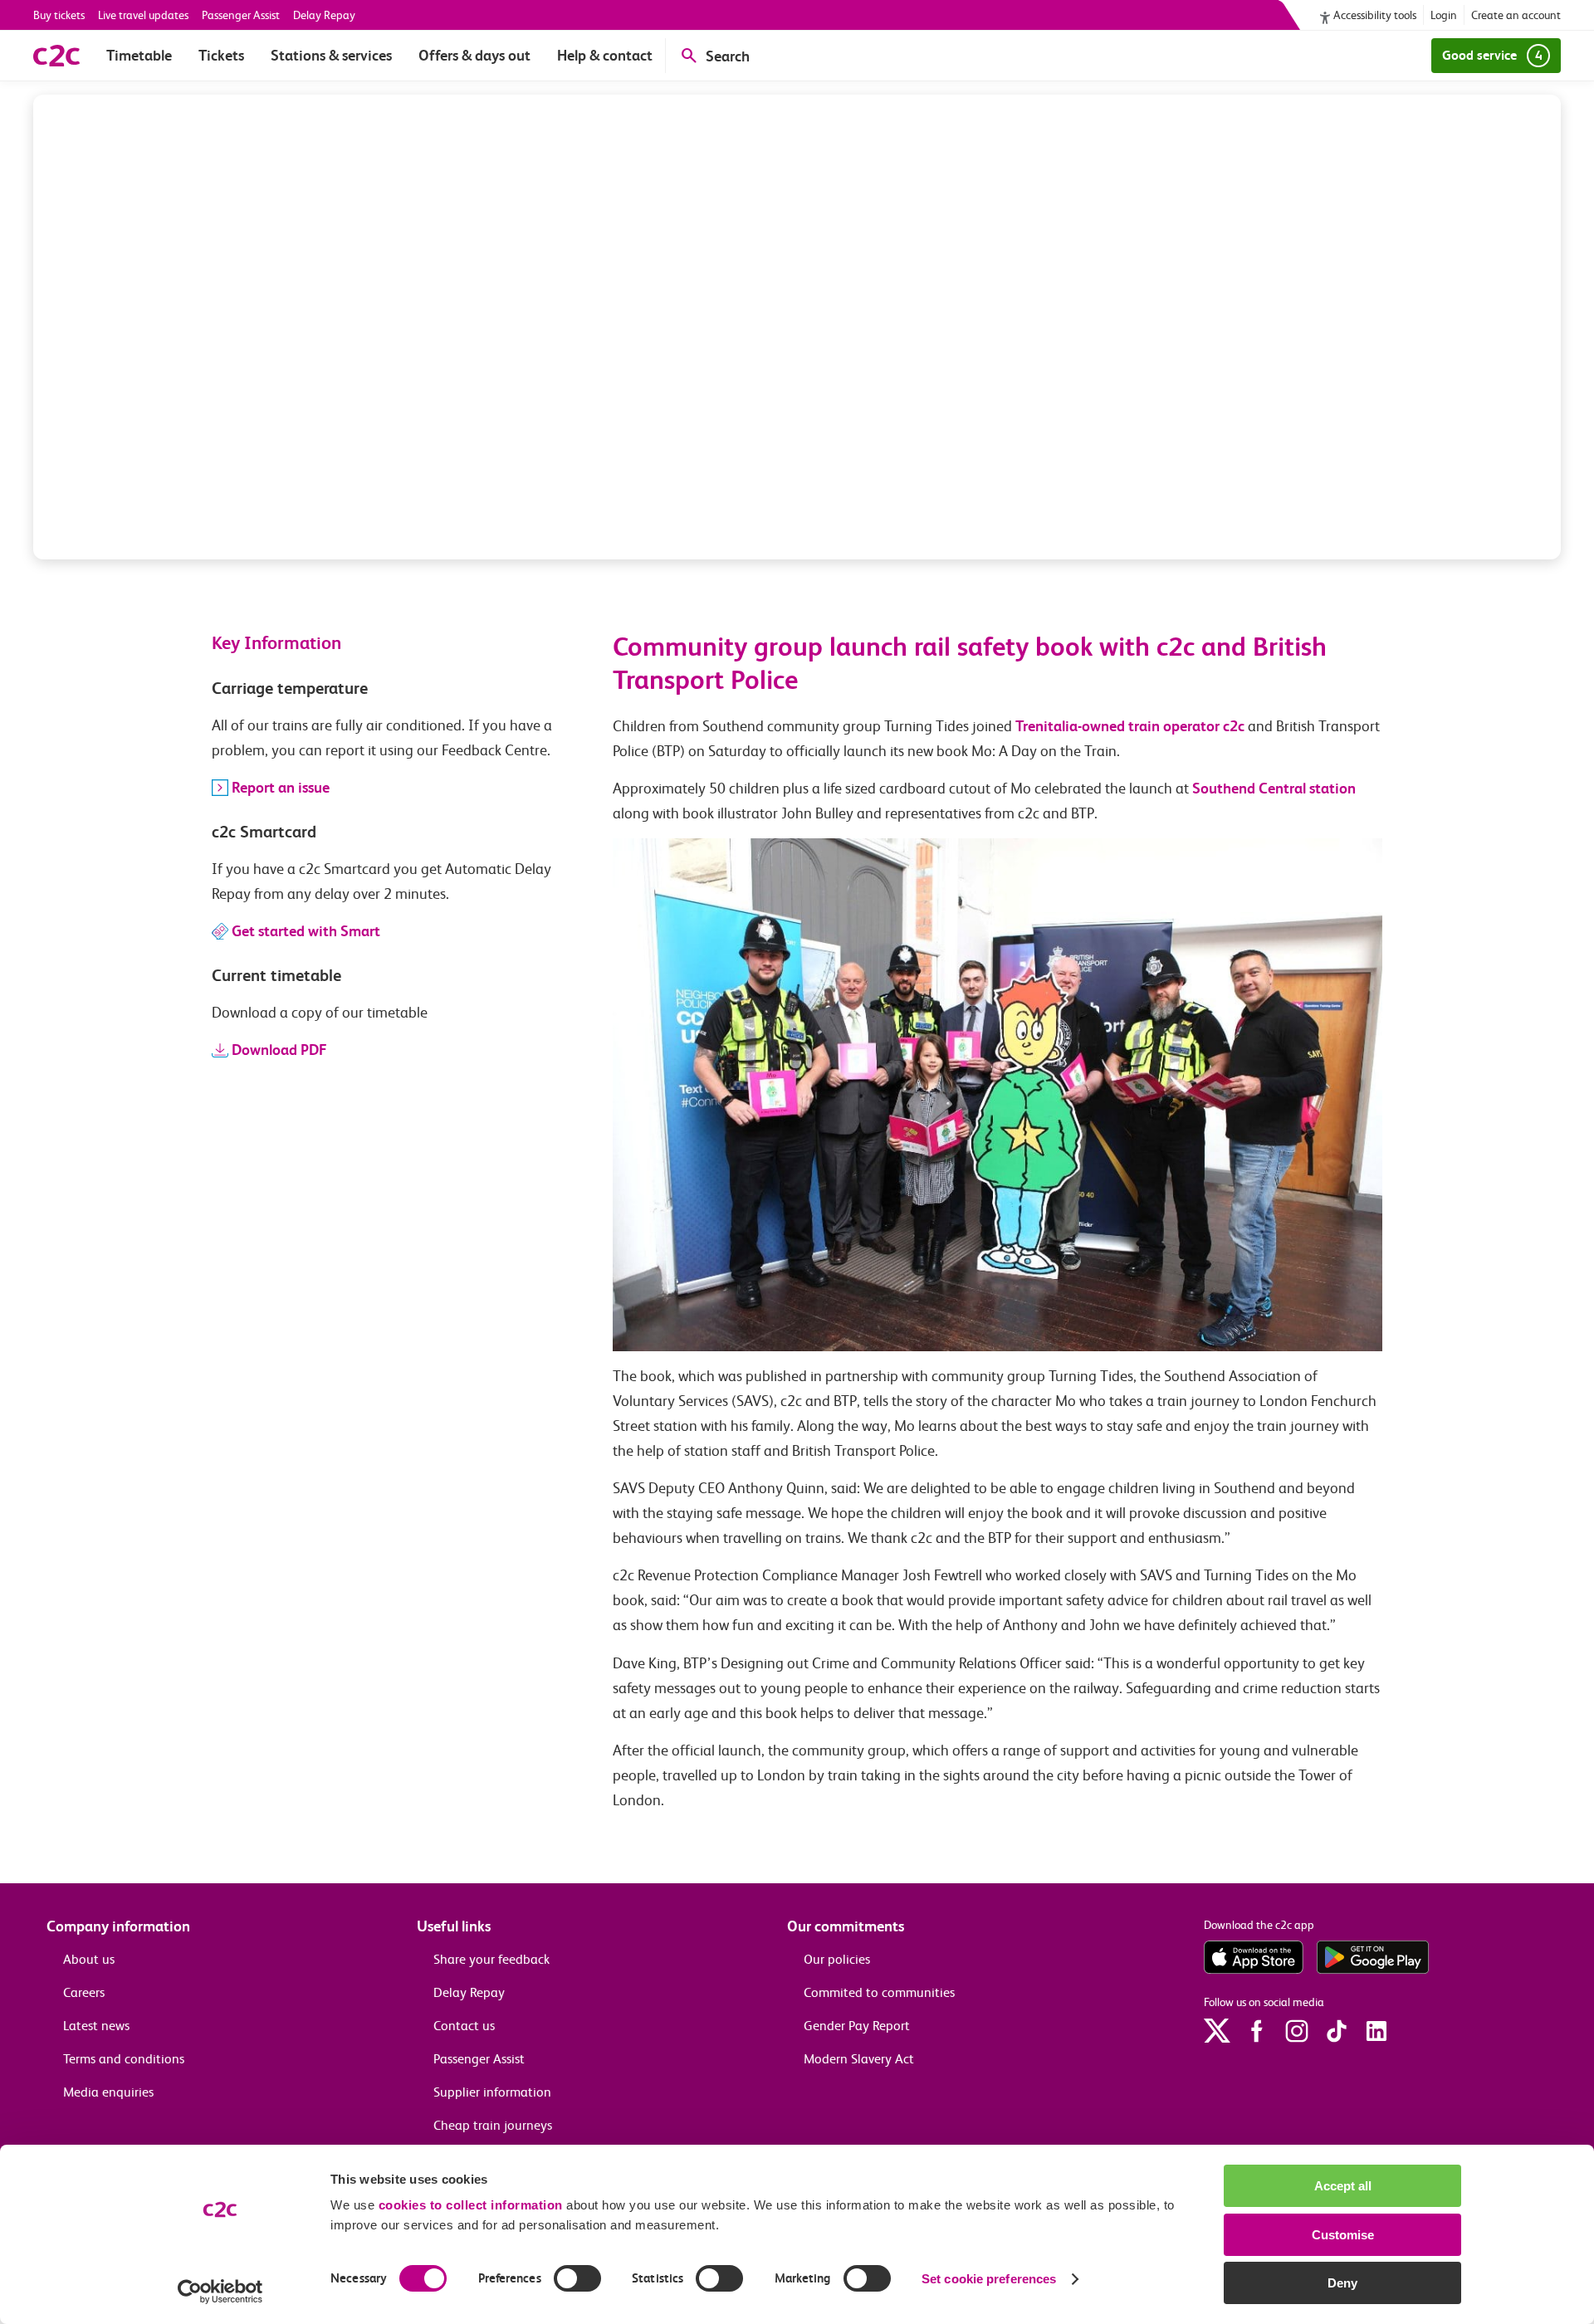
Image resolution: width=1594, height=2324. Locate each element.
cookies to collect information (471, 2205)
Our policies (837, 1959)
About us (89, 1959)
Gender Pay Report (857, 2026)
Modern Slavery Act (859, 2059)
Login (1444, 15)
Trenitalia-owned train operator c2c (1130, 726)
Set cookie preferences (989, 2279)
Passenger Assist (241, 15)
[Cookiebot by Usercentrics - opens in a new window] (220, 2292)
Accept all (1343, 2186)
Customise (1343, 2235)
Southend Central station (1274, 788)
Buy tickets (59, 15)
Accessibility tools (1375, 15)
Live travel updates (143, 15)
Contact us (464, 2026)
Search (728, 56)
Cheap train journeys (493, 2125)
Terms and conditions (124, 2059)
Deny (1342, 2283)
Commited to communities (879, 1992)
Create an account (1516, 15)
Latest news (96, 2026)
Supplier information (492, 2092)
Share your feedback (491, 1959)
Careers (84, 1992)
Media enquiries (108, 2092)
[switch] (577, 2278)
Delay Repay (324, 15)
